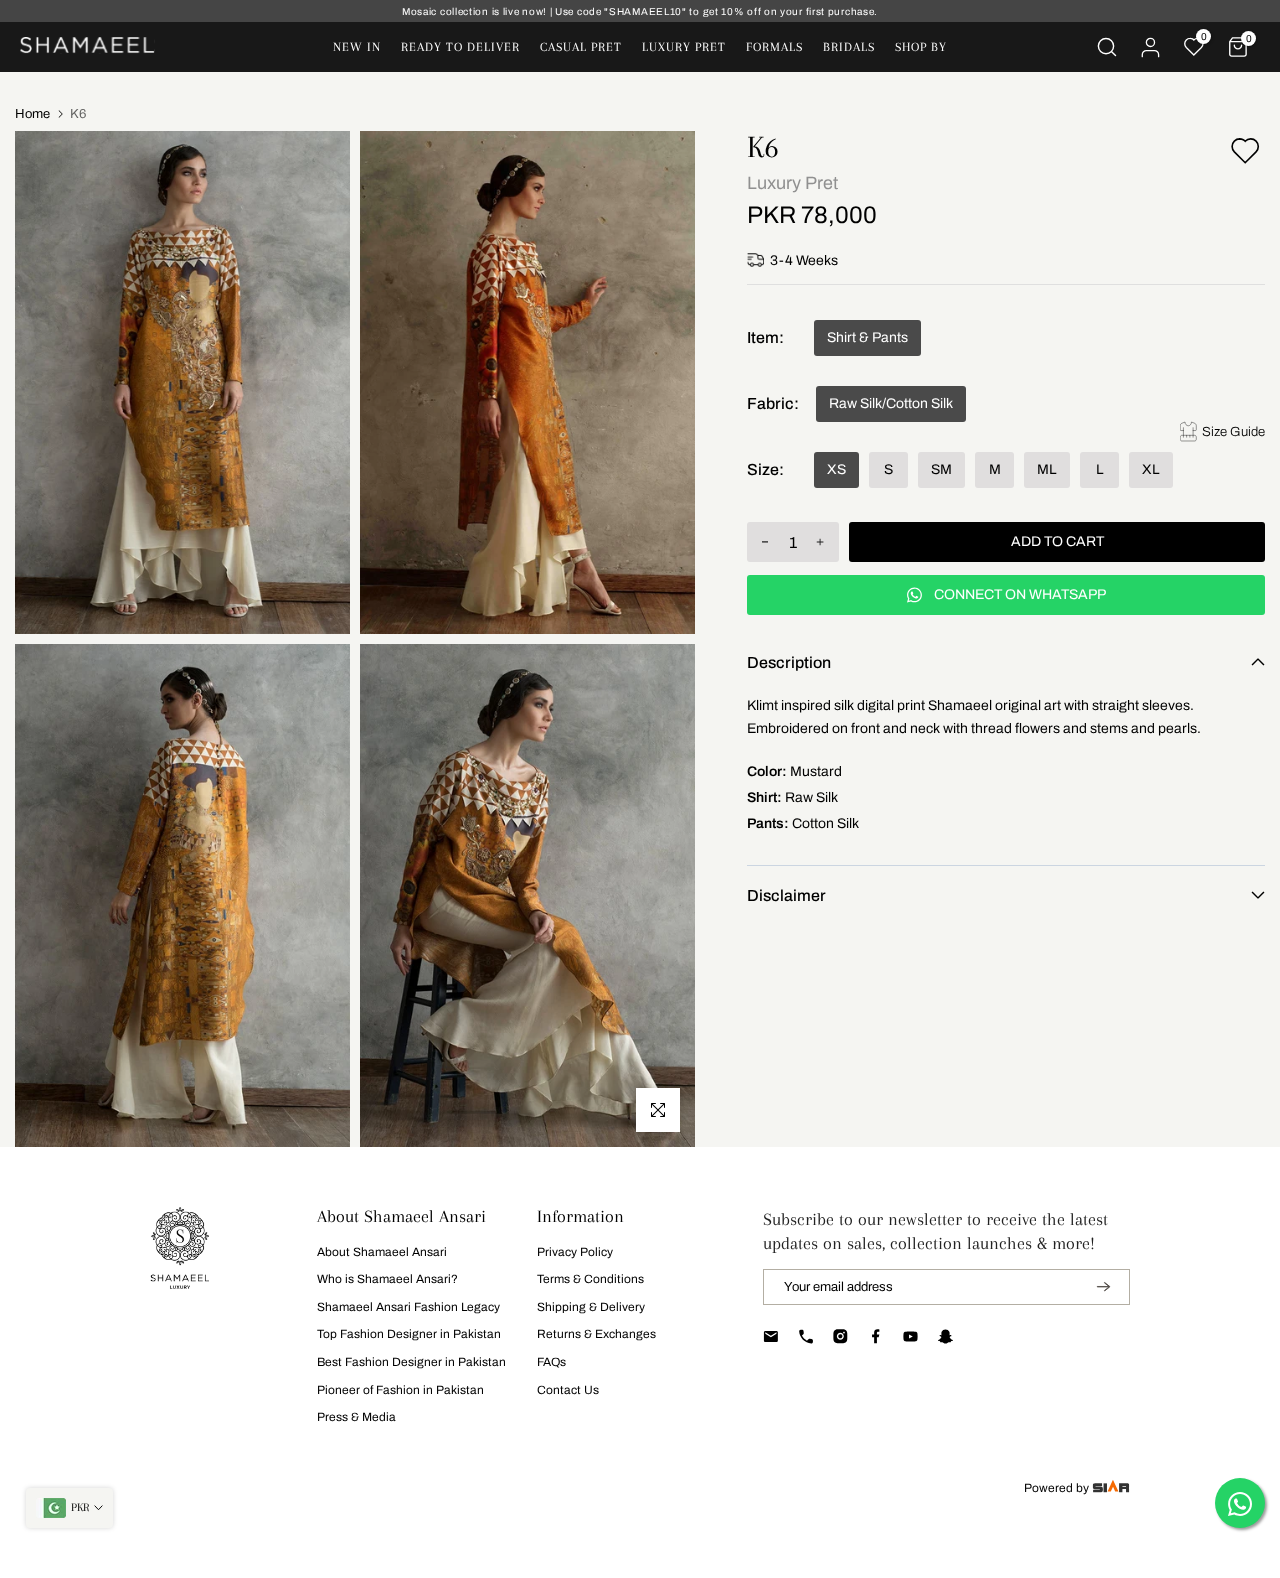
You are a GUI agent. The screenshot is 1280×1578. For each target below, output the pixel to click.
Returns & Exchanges (596, 1334)
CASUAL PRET (581, 47)
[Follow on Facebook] (875, 1337)
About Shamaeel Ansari (382, 1252)
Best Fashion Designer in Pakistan (411, 1362)
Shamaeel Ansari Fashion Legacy (408, 1307)
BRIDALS (849, 47)
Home (32, 114)
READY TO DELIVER (460, 47)
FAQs (551, 1362)
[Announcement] (640, 11)
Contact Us (568, 1390)
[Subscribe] (1091, 1287)
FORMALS (774, 47)
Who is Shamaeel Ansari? (387, 1279)
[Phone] (805, 1337)
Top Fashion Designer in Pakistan (409, 1334)
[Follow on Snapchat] (945, 1337)
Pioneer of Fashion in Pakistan (400, 1390)
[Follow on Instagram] (840, 1337)
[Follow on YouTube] (910, 1337)
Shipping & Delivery (591, 1307)
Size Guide (1233, 431)
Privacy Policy (575, 1252)
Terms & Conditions (590, 1279)
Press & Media (356, 1417)
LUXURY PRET (684, 47)
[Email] (770, 1337)
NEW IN (357, 47)
